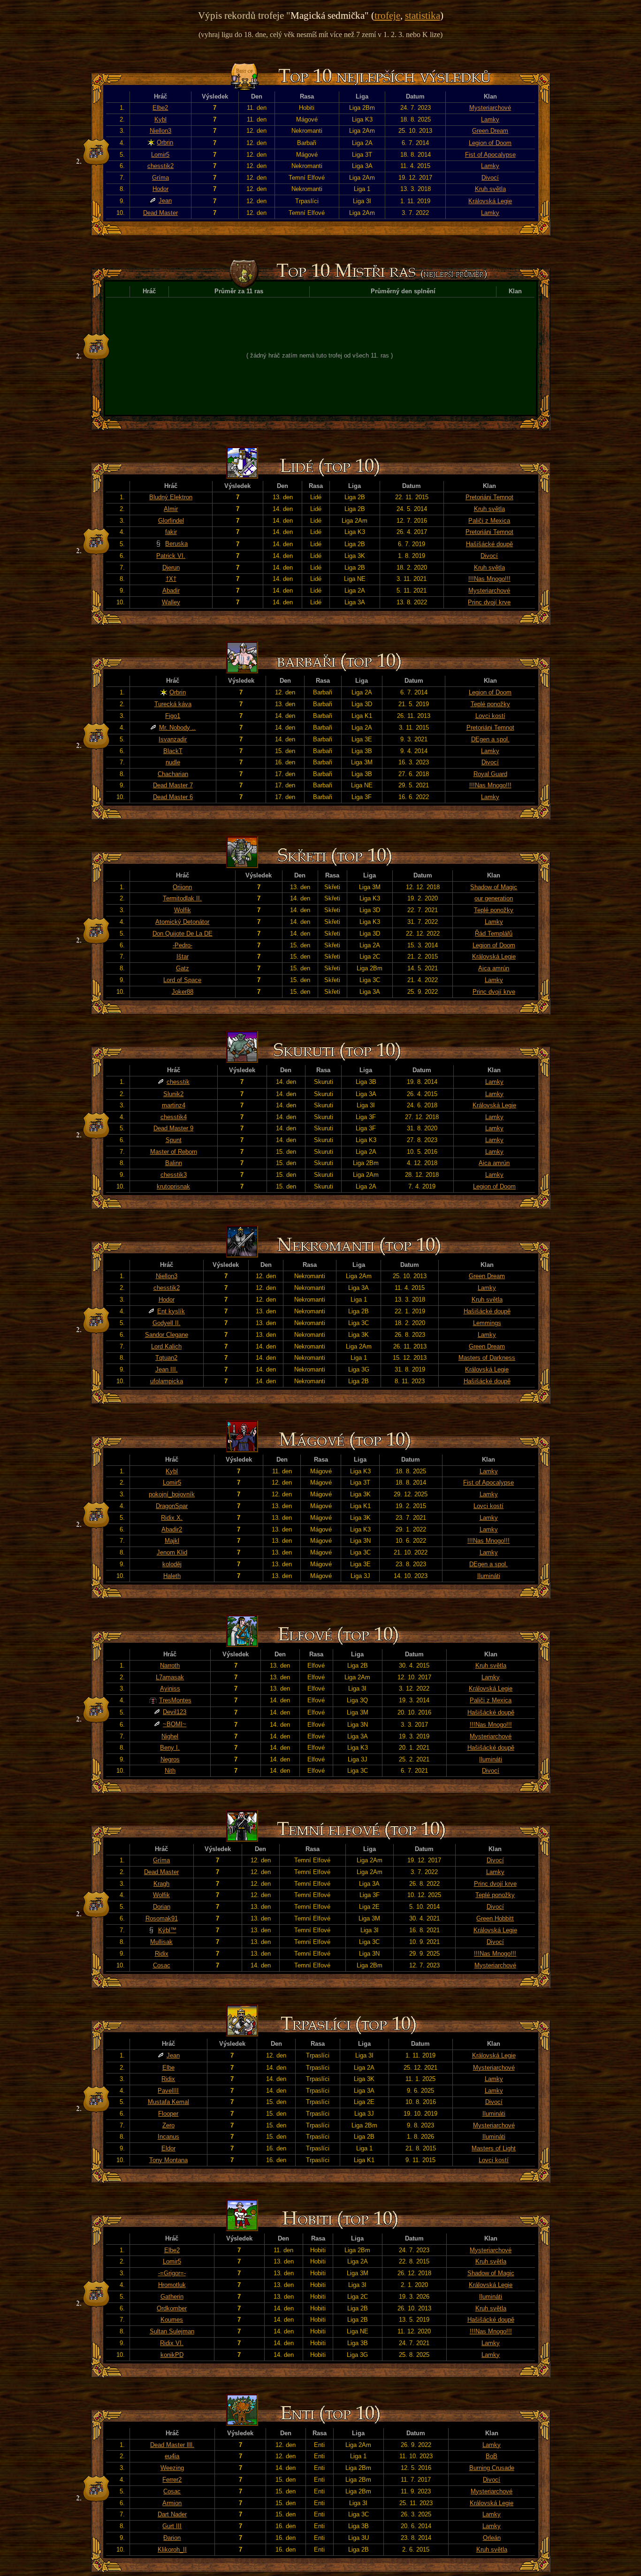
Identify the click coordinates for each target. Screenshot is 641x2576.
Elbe (168, 2068)
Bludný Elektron (171, 497)
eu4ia (172, 2456)
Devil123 (175, 1712)
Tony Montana (168, 2160)
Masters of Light (494, 2148)
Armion (172, 2503)
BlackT (173, 751)
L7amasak (170, 1677)
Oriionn (182, 887)
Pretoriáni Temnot (489, 497)
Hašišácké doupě (489, 544)
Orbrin (165, 142)
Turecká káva (173, 704)
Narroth (170, 1665)
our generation (494, 898)
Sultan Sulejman (172, 2331)
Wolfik (183, 910)
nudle (173, 762)
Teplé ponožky (490, 704)
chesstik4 (174, 1117)
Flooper (168, 2114)
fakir (171, 532)
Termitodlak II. (182, 898)
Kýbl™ (167, 1930)
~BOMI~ (175, 1724)
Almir (171, 509)
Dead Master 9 (173, 1128)
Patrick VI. (171, 556)
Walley (171, 602)
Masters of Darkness (487, 1358)
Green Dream (490, 131)
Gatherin (172, 2297)
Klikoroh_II (172, 2549)
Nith (170, 1771)
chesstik (178, 1082)
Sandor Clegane (167, 1335)
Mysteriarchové (490, 108)
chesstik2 (160, 166)
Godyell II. (167, 1323)
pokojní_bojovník (172, 1494)
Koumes (172, 2320)
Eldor (168, 2148)
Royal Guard (490, 774)
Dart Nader (172, 2514)
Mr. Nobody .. (177, 728)
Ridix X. (172, 1518)
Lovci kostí (490, 716)
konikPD (172, 2355)
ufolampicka (167, 1381)
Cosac (162, 1965)
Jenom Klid (172, 1552)
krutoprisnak (173, 1186)
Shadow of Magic (494, 887)
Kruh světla (490, 189)
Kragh (161, 1884)
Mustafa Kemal (168, 2102)
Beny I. (170, 1748)
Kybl (160, 119)
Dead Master (160, 213)
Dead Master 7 (173, 785)
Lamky (490, 119)
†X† (171, 579)
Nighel (170, 1736)
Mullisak (161, 1942)
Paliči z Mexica (489, 521)
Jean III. (167, 1369)
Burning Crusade (492, 2468)
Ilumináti (489, 1576)
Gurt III (172, 2526)
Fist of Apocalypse (490, 155)
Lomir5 (160, 155)
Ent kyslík (171, 1311)
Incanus (168, 2137)
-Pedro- (183, 945)
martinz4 (174, 1105)
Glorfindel (171, 521)
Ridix (162, 1954)
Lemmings (487, 1323)
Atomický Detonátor (182, 922)
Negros (170, 1759)
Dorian (162, 1907)
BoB (492, 2456)
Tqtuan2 (166, 1358)
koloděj (172, 1564)
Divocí (490, 178)
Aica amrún (494, 968)
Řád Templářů (494, 934)
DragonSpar (172, 1506)
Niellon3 (160, 131)
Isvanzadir (173, 739)
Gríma (160, 178)
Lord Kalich (166, 1346)
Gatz (183, 968)
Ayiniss (170, 1688)
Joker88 (183, 992)
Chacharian (173, 774)
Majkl (172, 1541)
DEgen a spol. (490, 739)
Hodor (160, 189)
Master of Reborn (174, 1152)
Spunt (174, 1140)
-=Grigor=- (172, 2273)
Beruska (176, 544)
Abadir (171, 591)
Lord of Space (182, 980)
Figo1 (173, 716)
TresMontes (175, 1700)
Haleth (172, 1576)
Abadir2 (172, 1529)
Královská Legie (490, 201)
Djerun (171, 568)
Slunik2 (173, 1094)
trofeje (387, 15)
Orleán (492, 2538)
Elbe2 (160, 108)
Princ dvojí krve (489, 602)
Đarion (172, 2538)
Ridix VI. (172, 2343)
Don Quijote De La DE (183, 934)
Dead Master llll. (172, 2445)
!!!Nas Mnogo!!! (489, 579)
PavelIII (168, 2091)
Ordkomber (172, 2308)
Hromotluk (172, 2285)
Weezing (172, 2468)
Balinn (174, 1163)
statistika (423, 15)
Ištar (183, 956)
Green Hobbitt (495, 1918)
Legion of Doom (490, 143)
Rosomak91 (162, 1918)
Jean (165, 201)
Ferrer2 (172, 2480)
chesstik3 (174, 1175)
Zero (168, 2125)
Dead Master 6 (173, 797)
